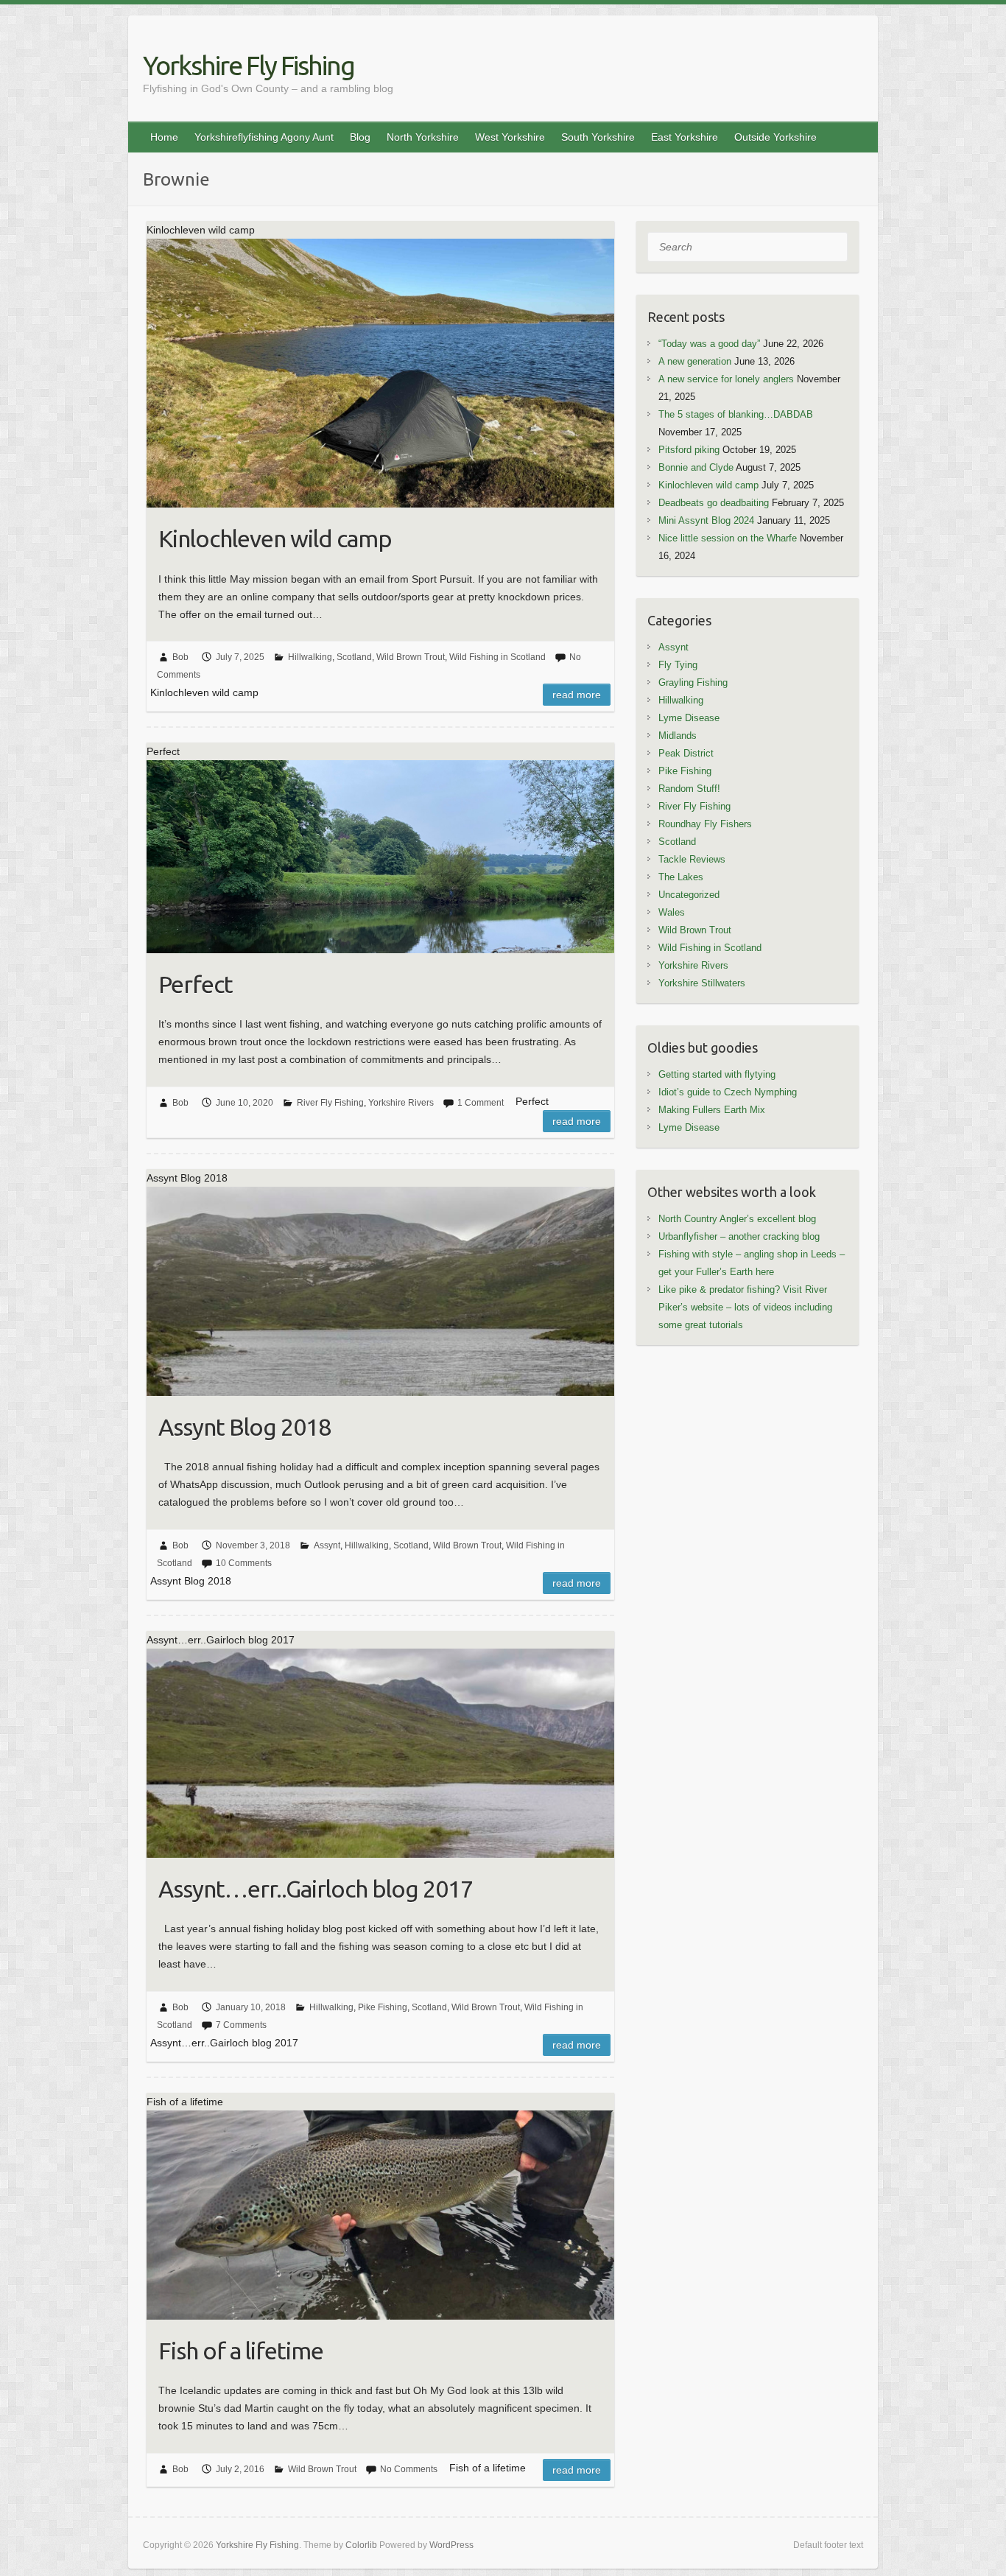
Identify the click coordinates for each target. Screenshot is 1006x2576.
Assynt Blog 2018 (245, 1427)
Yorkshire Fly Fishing (249, 65)
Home (164, 137)
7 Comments (241, 2025)
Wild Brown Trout (411, 657)
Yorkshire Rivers (401, 1103)
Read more (577, 695)
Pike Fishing (383, 2007)
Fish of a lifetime (241, 2351)
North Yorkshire (423, 137)
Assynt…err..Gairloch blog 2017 (316, 1889)
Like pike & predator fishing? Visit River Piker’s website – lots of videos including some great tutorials (745, 1307)
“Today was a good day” (709, 344)
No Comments (409, 2469)
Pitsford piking (689, 450)
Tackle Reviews (692, 859)
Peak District (686, 753)
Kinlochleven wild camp (275, 538)
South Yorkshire (598, 137)
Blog (360, 137)
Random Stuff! (689, 789)
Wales (672, 912)
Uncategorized (689, 895)
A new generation (695, 361)
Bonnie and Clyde (696, 467)
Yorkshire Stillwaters (702, 983)
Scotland (354, 657)
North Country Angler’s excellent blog (737, 1219)
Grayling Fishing (693, 682)
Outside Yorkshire (775, 137)
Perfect (196, 984)
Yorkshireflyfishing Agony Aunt (264, 137)
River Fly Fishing (330, 1103)
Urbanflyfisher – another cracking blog (739, 1236)
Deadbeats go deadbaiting (714, 503)
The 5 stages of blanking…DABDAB (736, 414)
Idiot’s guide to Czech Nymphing (728, 1092)
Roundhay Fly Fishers (705, 824)
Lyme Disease (689, 718)
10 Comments (244, 1563)
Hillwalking (310, 657)
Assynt (327, 1545)
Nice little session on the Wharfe (728, 538)
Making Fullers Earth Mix (712, 1110)
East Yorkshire (685, 137)
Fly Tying (678, 665)
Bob (180, 657)
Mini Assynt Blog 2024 (706, 520)
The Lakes (681, 877)
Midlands (678, 736)
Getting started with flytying (717, 1074)
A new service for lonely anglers (726, 379)
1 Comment (481, 1103)
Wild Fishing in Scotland (497, 657)
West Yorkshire (510, 137)
